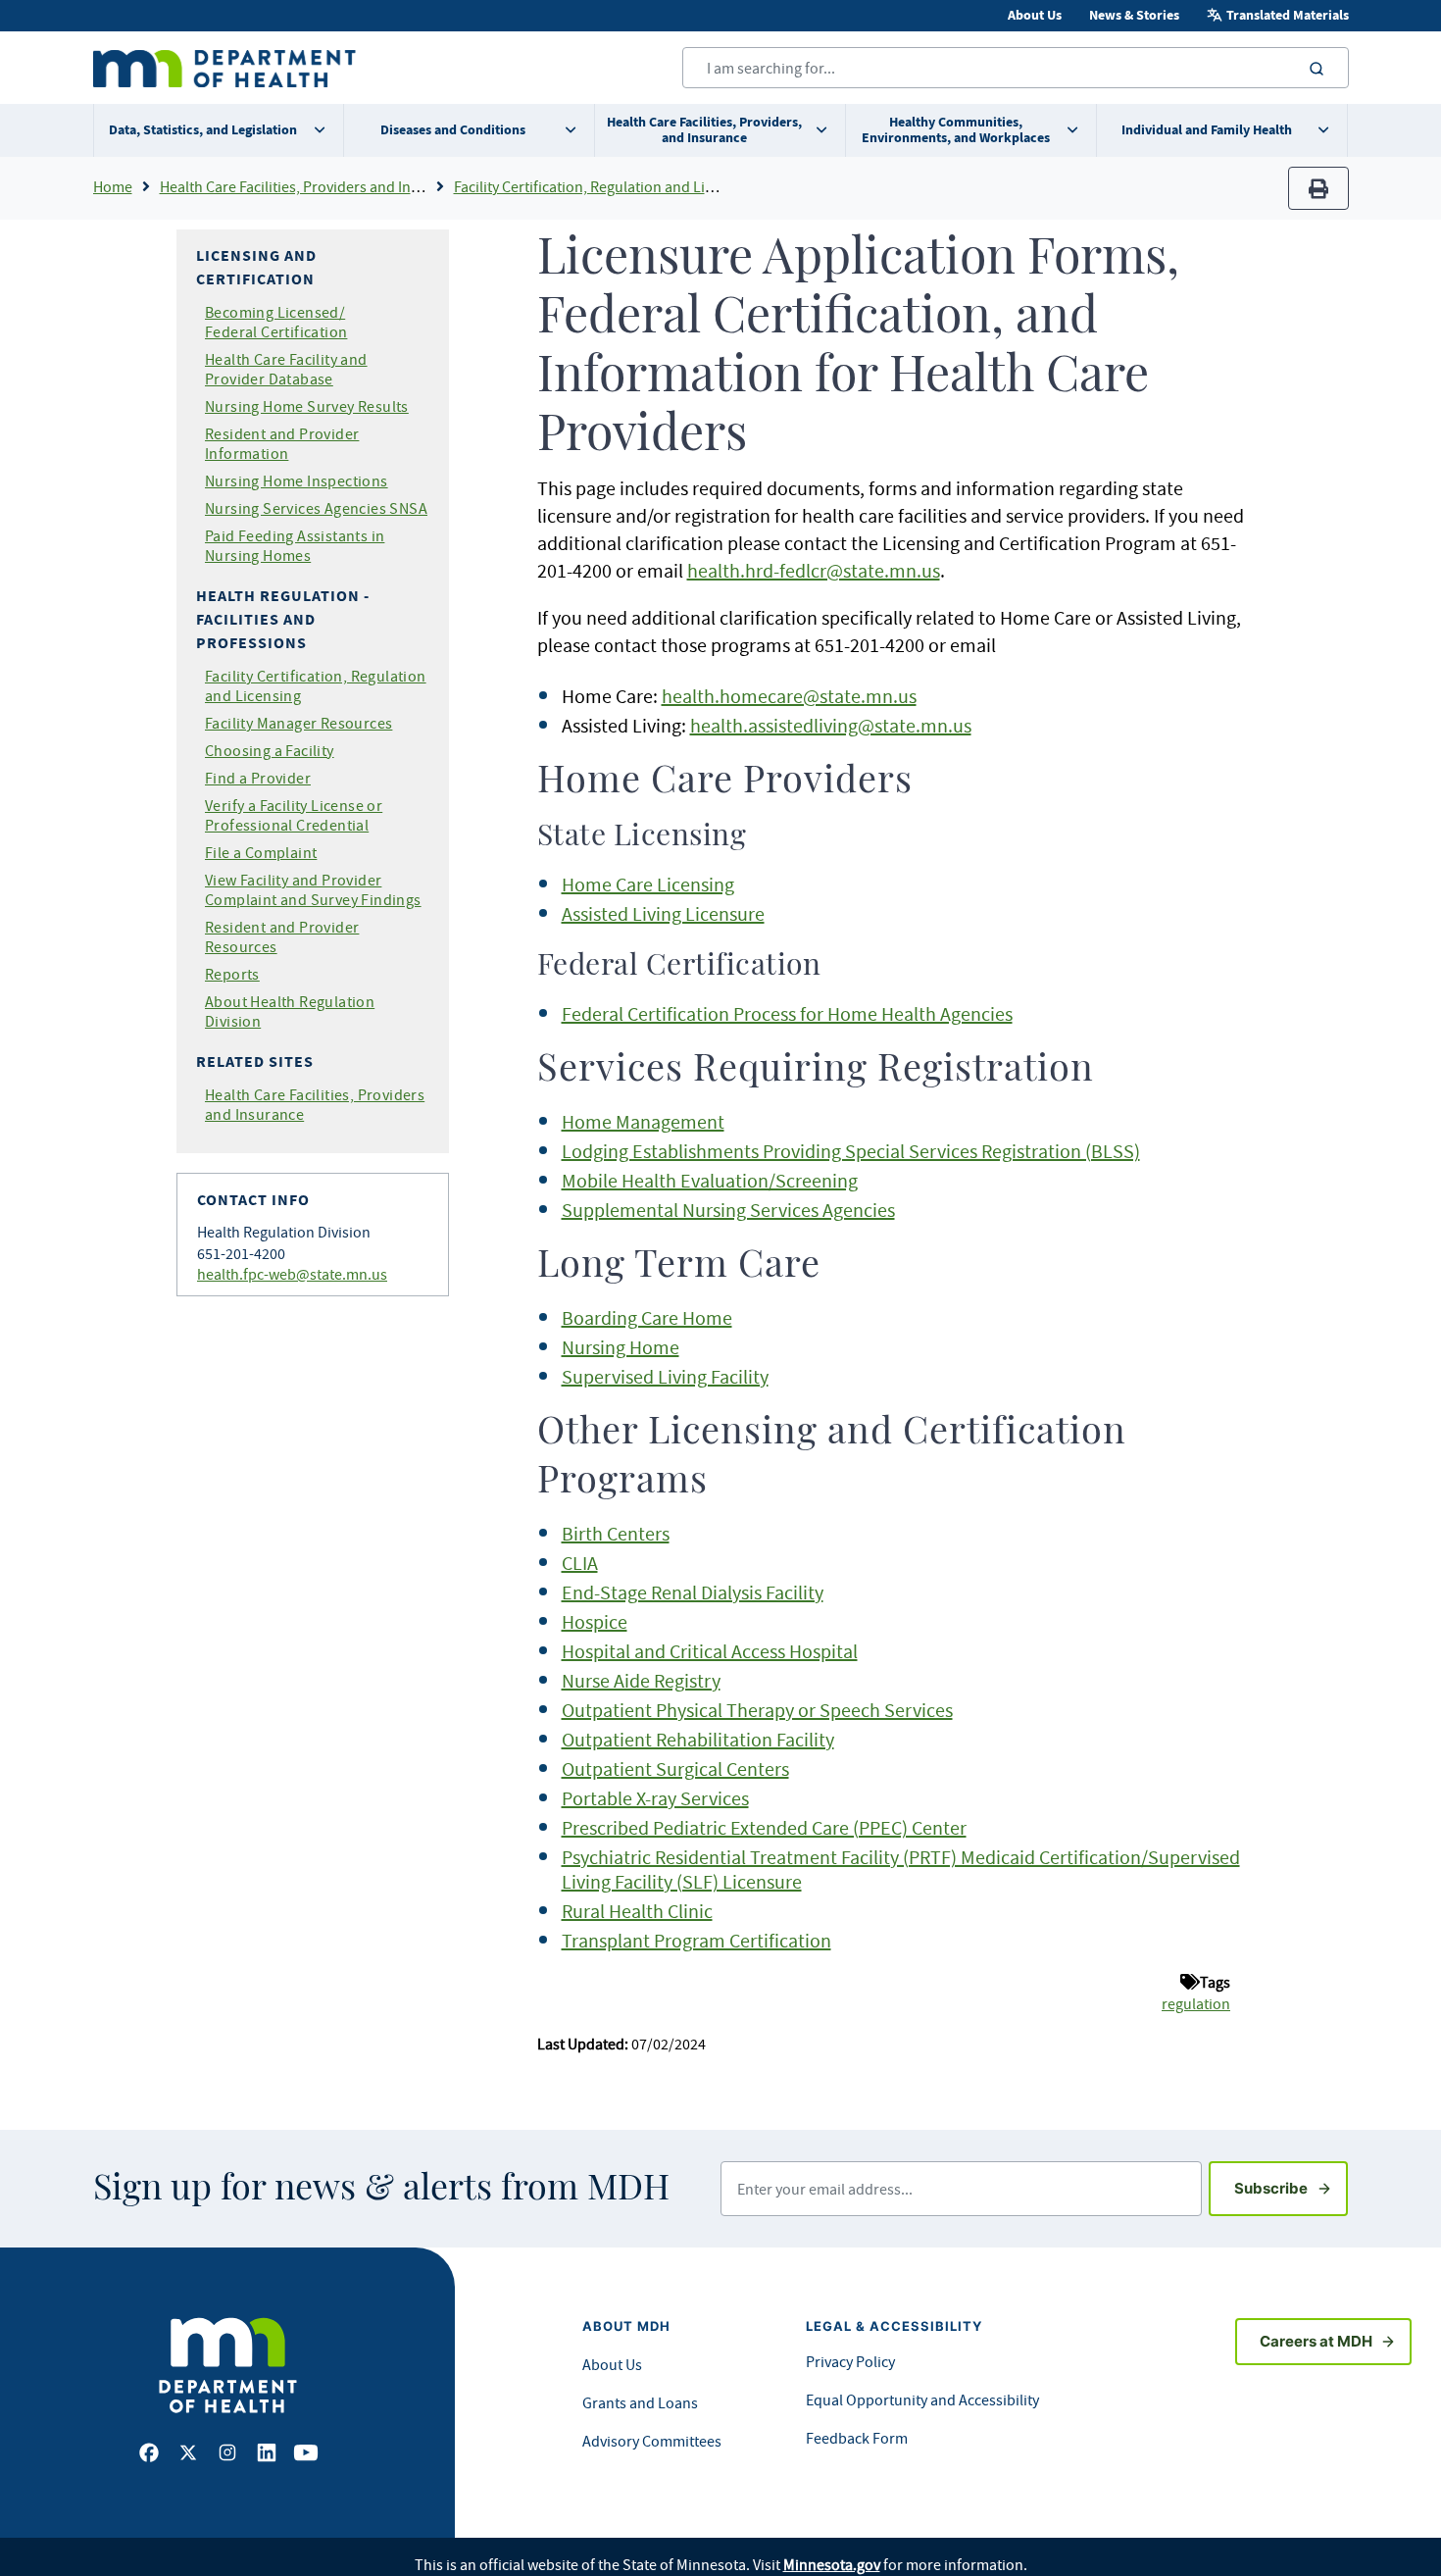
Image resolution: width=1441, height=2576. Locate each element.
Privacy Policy (850, 2361)
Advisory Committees (652, 2441)
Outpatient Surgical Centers (675, 1768)
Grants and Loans (640, 2402)
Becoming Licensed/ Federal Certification (276, 322)
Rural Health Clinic (637, 1911)
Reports (232, 974)
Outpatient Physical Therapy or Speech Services (757, 1710)
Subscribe (1291, 2188)
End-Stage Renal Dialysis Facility (693, 1592)
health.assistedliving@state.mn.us (831, 725)
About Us (1035, 15)
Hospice (595, 1621)
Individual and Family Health (1207, 130)
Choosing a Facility (270, 750)
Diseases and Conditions (453, 130)
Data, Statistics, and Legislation (203, 130)
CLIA (580, 1563)
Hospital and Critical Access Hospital (710, 1651)
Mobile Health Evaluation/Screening (710, 1180)
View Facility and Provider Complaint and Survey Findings (313, 889)
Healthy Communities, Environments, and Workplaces (956, 130)
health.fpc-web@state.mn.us (292, 1274)
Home (113, 186)
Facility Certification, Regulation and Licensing (605, 186)
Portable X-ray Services (655, 1798)
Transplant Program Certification (696, 1940)
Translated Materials (1288, 15)
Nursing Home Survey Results (307, 406)
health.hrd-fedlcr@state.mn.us (814, 570)
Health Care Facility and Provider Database (286, 369)
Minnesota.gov (832, 2564)
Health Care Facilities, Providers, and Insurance (704, 130)
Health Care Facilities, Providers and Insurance (312, 186)
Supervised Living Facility (665, 1376)
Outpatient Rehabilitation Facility (698, 1739)
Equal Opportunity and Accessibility (922, 2399)
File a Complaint (261, 852)
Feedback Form (857, 2438)
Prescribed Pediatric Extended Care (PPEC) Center (764, 1827)
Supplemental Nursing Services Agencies (728, 1210)
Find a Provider (258, 778)
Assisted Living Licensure (663, 913)
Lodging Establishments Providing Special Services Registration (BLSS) (851, 1151)
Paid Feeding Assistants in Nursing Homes (295, 545)
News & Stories (1134, 15)
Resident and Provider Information (282, 443)
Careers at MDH (1316, 2341)
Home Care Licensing (648, 884)
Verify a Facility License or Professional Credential (294, 815)
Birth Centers (616, 1533)
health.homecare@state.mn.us (789, 696)
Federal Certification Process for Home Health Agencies (787, 1013)
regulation (1196, 2003)
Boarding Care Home (647, 1317)
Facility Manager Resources (298, 723)
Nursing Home (621, 1347)
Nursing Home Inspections (297, 480)
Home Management (643, 1121)
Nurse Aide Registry (641, 1680)
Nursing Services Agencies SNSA (316, 508)
